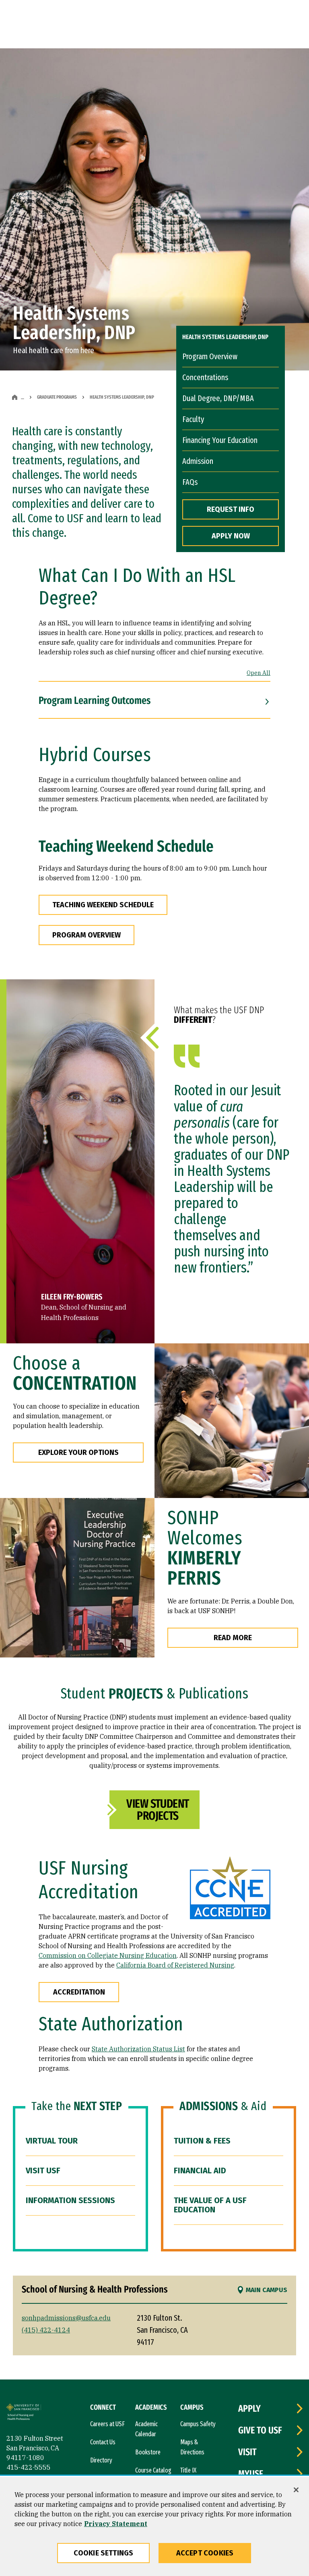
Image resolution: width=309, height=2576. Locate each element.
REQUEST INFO (231, 509)
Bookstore (148, 2452)
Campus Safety (198, 2424)
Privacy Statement (116, 2524)
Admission (198, 461)
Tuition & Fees (202, 2141)
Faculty (193, 419)
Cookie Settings (104, 2553)
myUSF (251, 2474)
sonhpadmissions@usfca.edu (66, 2318)
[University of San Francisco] (24, 2408)
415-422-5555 (29, 2467)
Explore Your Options (78, 1452)
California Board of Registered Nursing (175, 1965)
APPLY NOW (231, 536)
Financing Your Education (220, 440)
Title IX (188, 2470)
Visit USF (43, 2170)
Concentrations (205, 377)
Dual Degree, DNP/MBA (218, 398)
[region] (154, 2526)
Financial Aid (200, 2170)
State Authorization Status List (138, 2049)
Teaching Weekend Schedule (103, 905)
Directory (101, 2460)
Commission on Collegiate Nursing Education (108, 1955)
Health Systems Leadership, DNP (225, 337)
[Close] (296, 2490)
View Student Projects (158, 1810)
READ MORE (233, 1638)
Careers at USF (107, 2424)
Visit (247, 2452)
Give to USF (260, 2430)
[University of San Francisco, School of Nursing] (23, 2418)
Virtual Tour (52, 2141)
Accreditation (79, 1992)
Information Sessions (70, 2200)
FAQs (190, 482)
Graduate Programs (57, 397)
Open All (259, 673)
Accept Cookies (205, 2553)
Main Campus (267, 2290)
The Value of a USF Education (210, 2205)
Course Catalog (153, 2470)
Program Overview (210, 356)
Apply (249, 2408)
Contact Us (103, 2442)
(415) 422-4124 (46, 2330)
